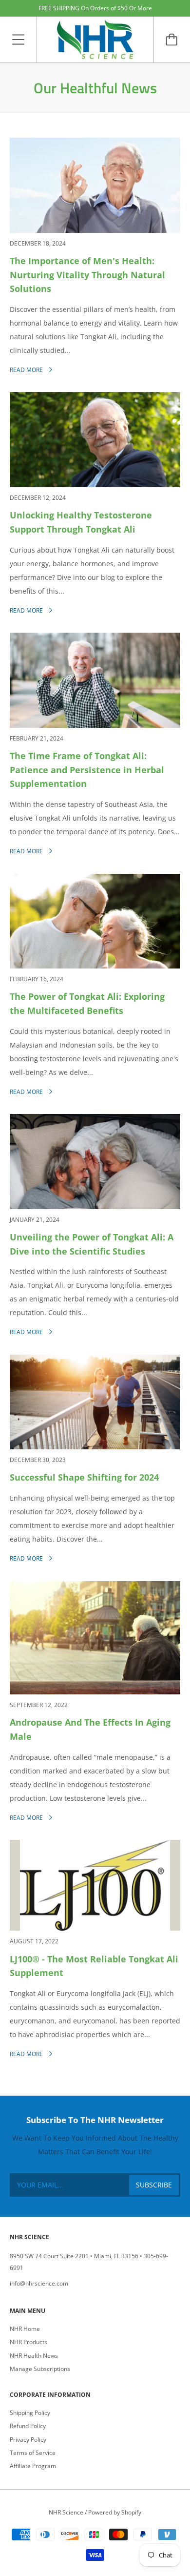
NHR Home (25, 2329)
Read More (27, 370)
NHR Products (28, 2342)
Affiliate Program (33, 2466)
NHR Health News (34, 2356)
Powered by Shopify (115, 2512)
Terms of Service (33, 2453)
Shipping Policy (30, 2413)
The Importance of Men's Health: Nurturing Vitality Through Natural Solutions (87, 275)
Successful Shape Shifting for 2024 (84, 1477)
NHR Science (66, 2512)
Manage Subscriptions (40, 2369)
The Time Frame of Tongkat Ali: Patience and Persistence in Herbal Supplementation (87, 770)
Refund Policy (28, 2426)
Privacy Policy (28, 2440)
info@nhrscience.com (39, 2283)
